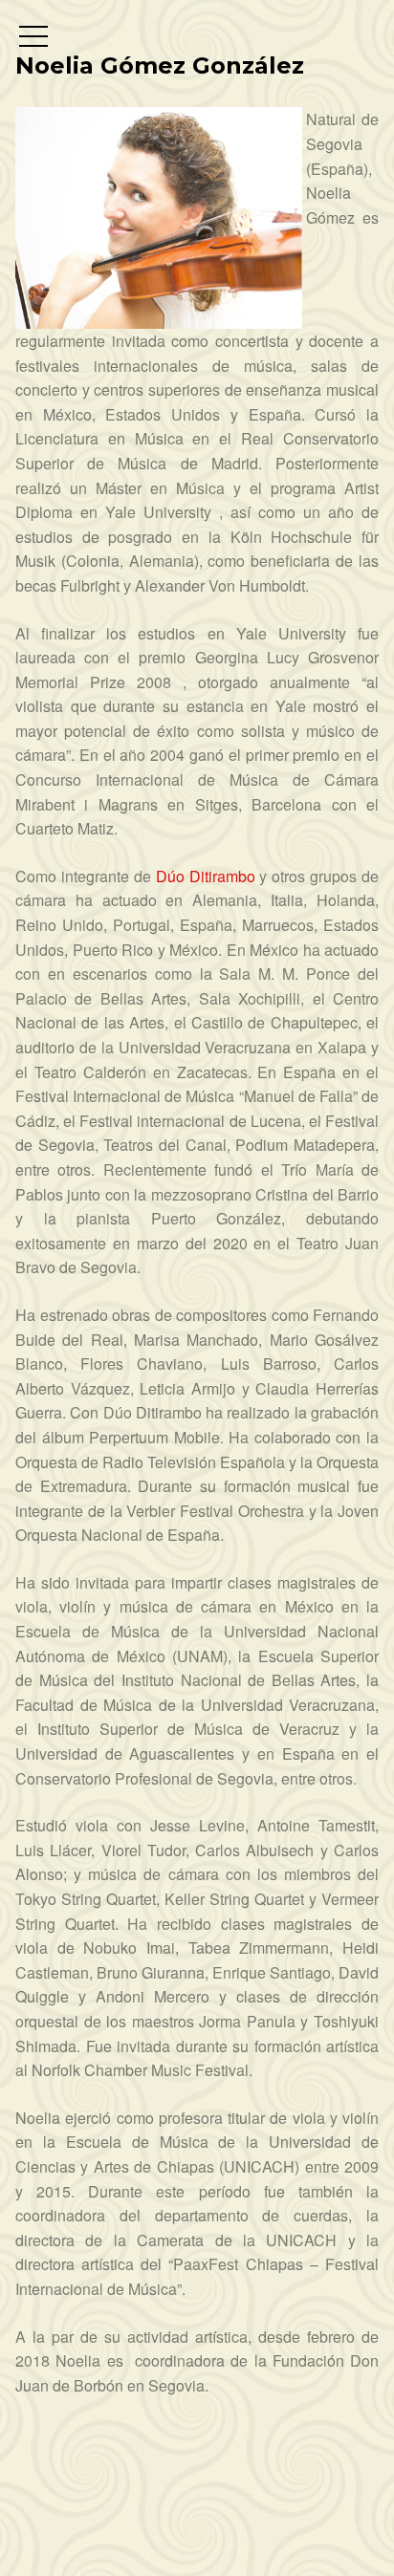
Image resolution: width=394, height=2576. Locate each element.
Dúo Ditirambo (206, 876)
